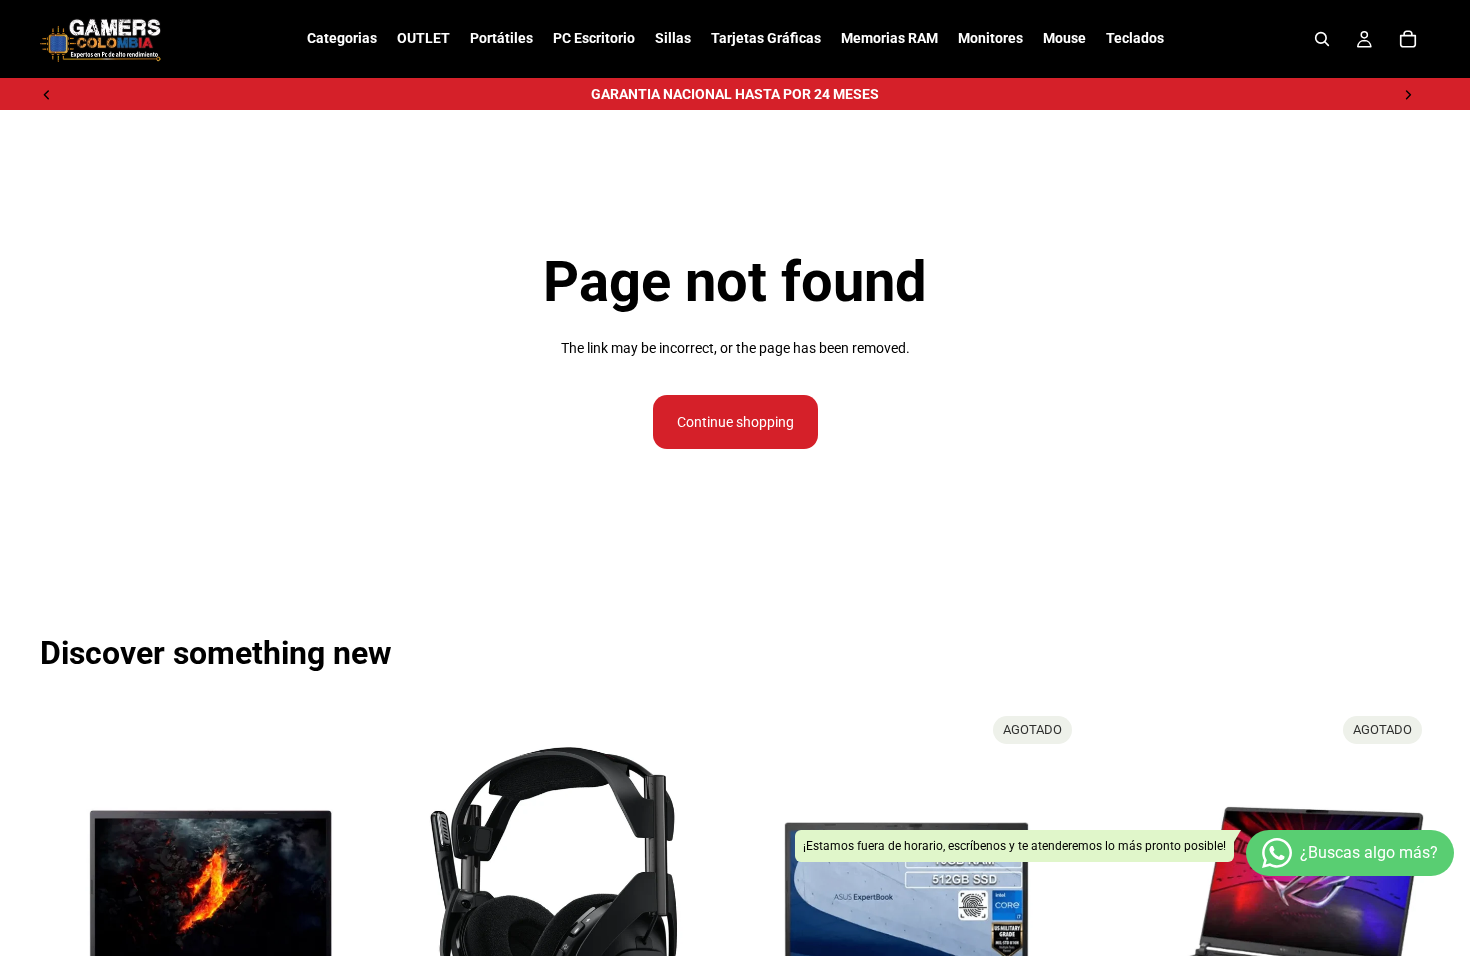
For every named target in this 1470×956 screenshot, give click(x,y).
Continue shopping (735, 422)
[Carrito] (1408, 39)
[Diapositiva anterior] (47, 94)
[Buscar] (1322, 39)
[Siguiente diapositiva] (1408, 94)
